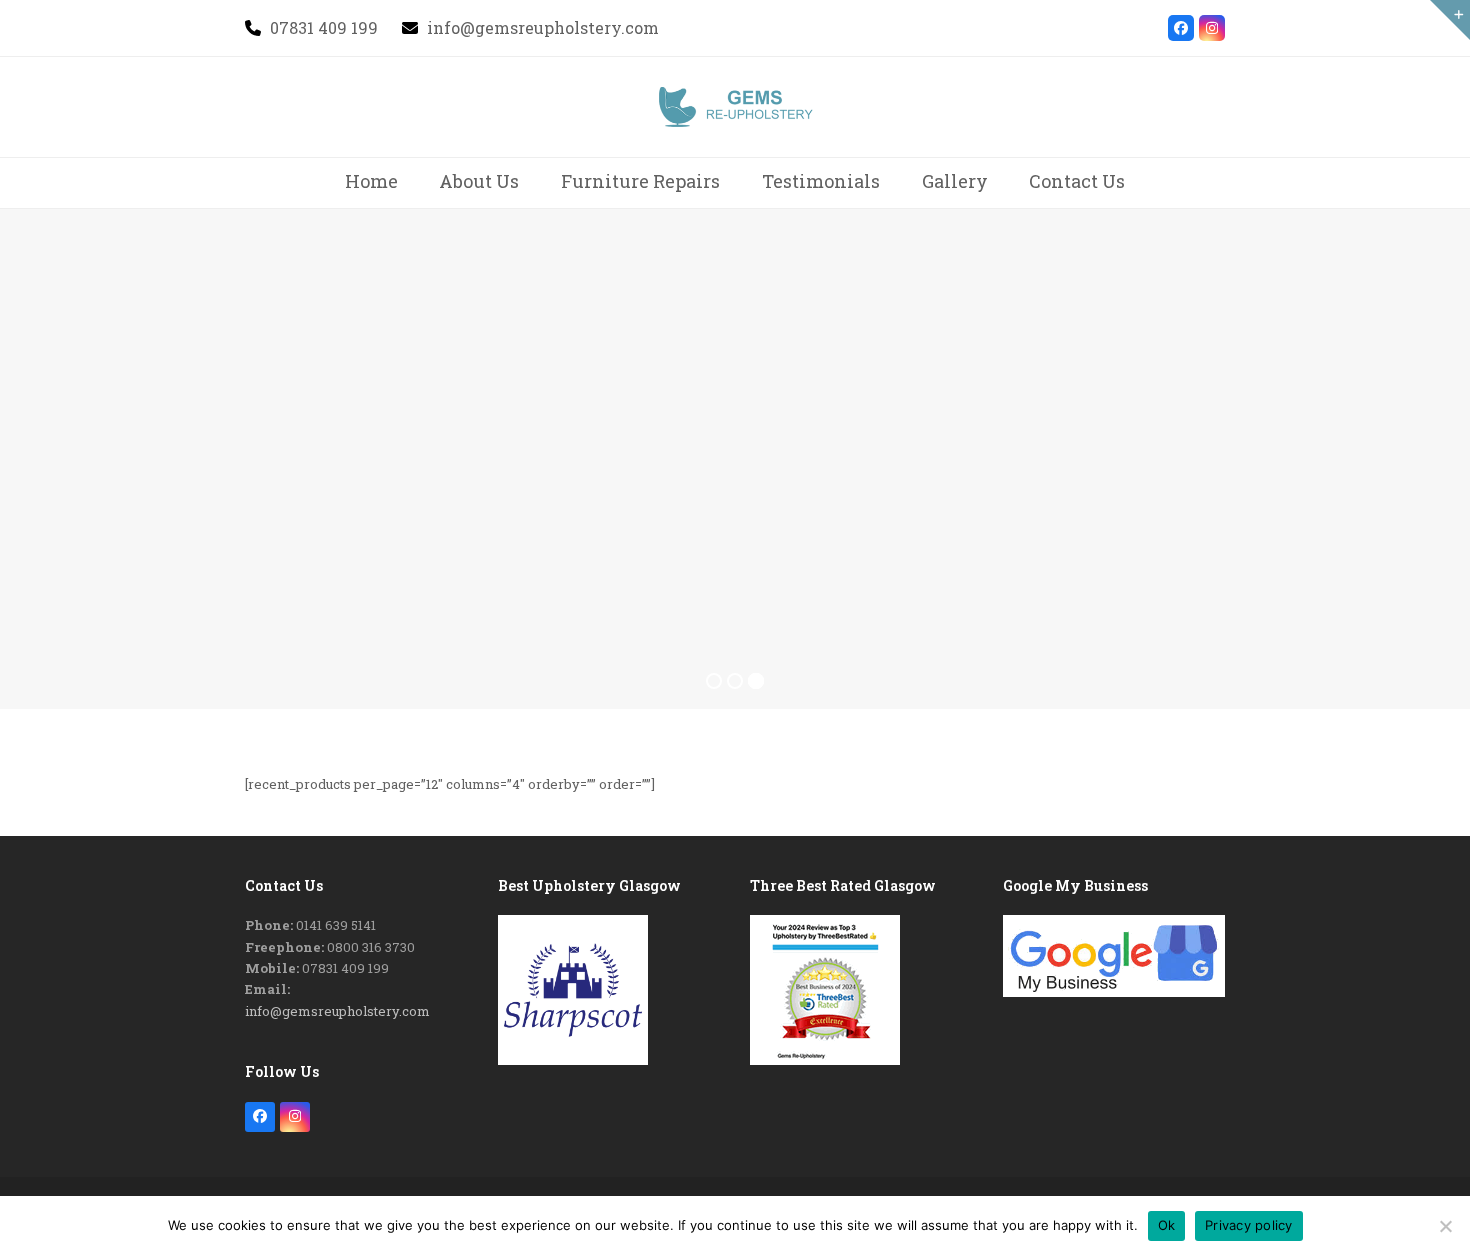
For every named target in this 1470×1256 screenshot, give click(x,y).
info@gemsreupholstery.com (337, 1011)
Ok (1167, 1225)
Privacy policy (1249, 1225)
